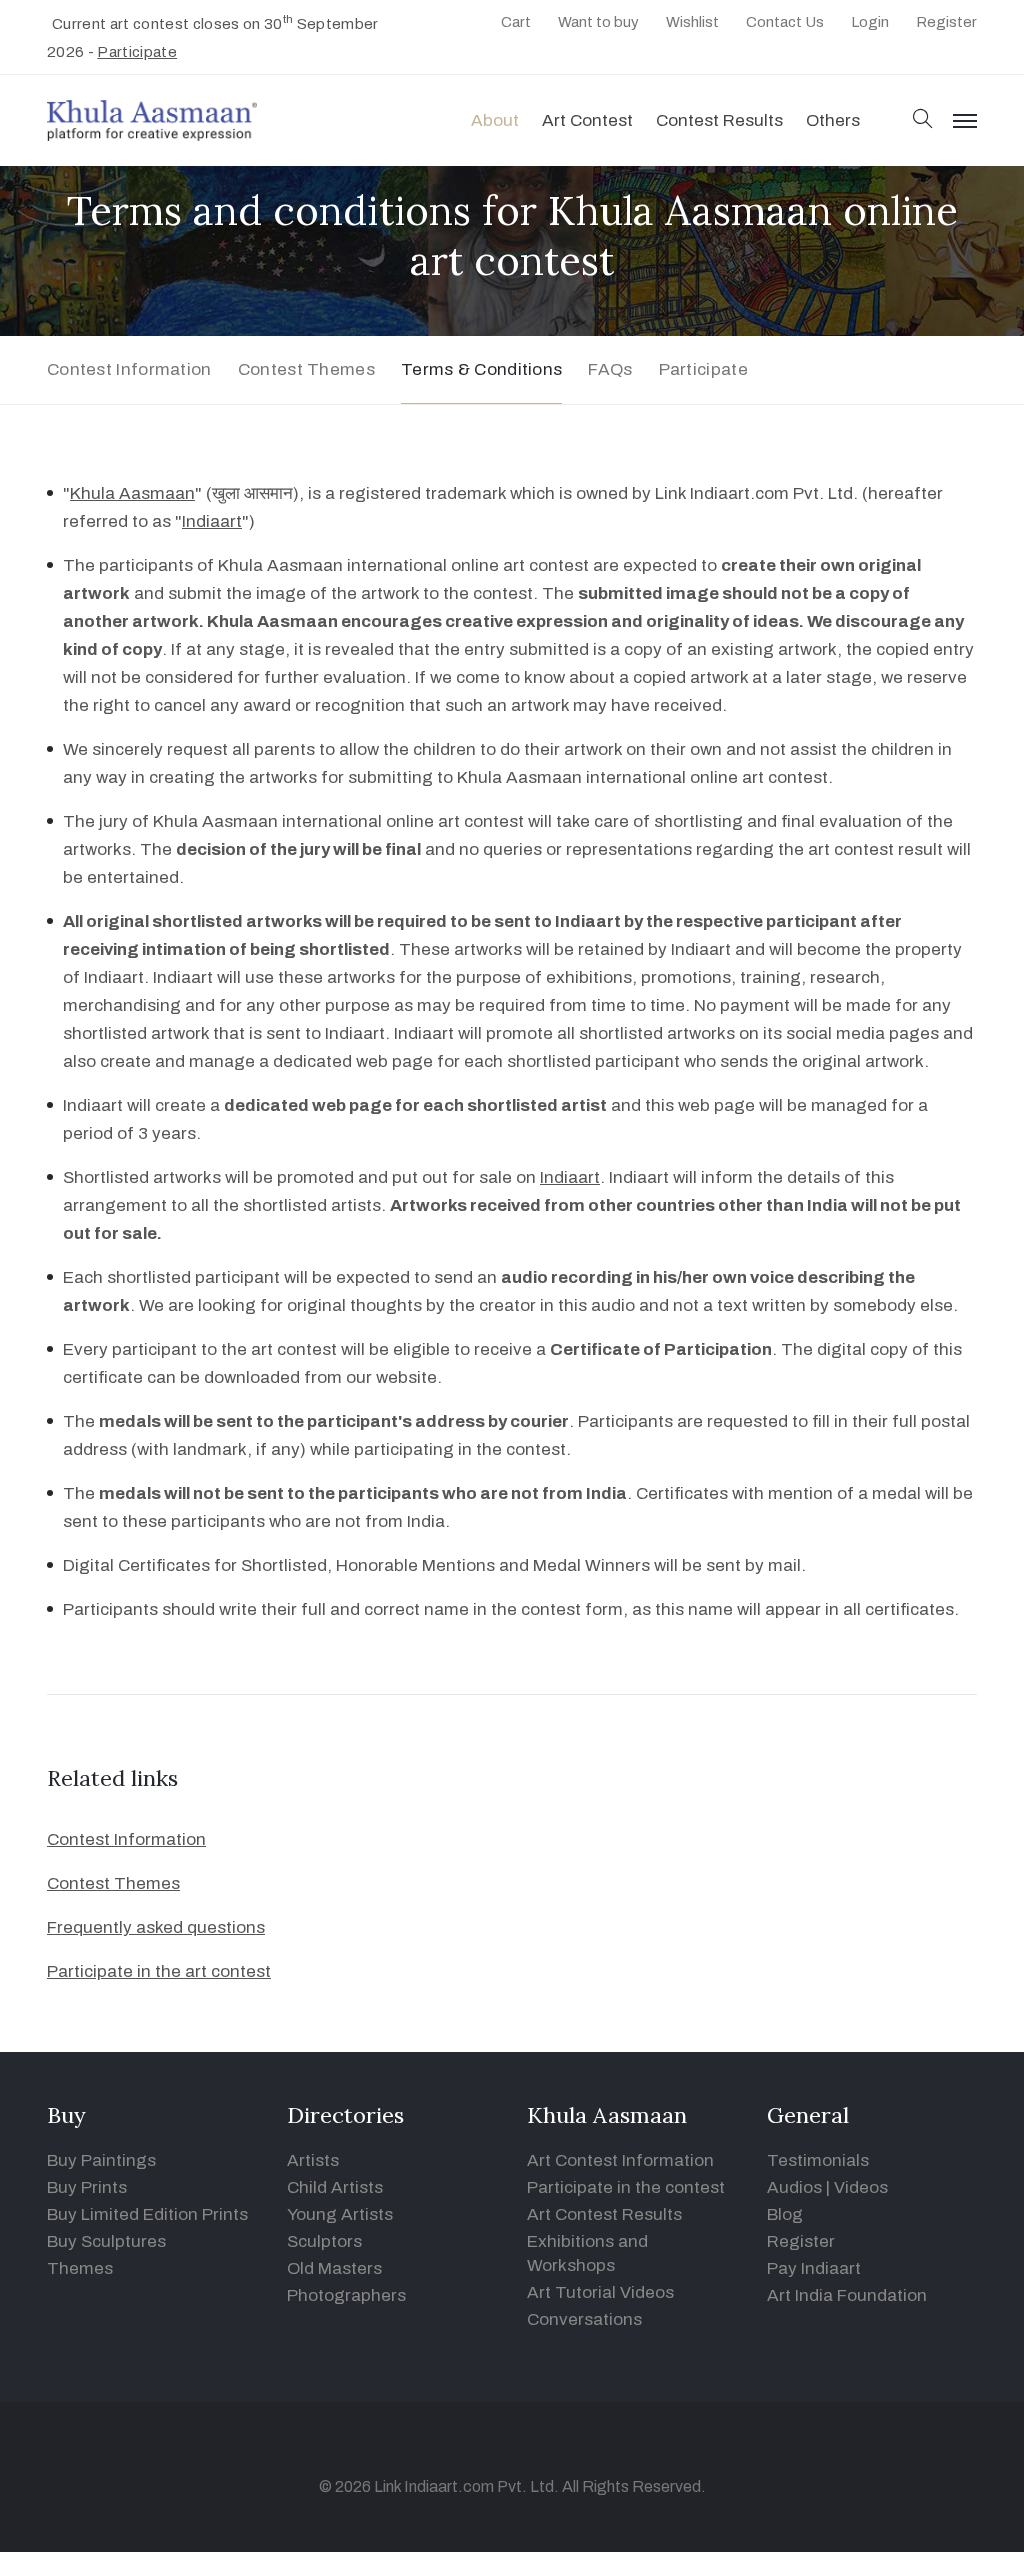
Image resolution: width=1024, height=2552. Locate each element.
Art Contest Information (620, 2160)
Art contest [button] (587, 120)
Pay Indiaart (814, 2268)
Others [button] (833, 120)
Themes (80, 2268)
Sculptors (324, 2241)
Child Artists (335, 2187)
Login (870, 22)
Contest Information (129, 369)
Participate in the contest (626, 2187)
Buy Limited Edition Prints (147, 2214)
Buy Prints (87, 2187)
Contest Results (719, 120)
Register (946, 22)
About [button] (495, 120)
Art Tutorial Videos (600, 2292)
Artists (313, 2160)
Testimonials (818, 2160)
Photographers (346, 2295)
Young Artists (340, 2214)
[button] (923, 120)
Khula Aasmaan (132, 493)
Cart (516, 22)
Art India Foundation (847, 2295)
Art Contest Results (604, 2214)
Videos (861, 2187)
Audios (794, 2187)
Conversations (584, 2319)
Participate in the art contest (159, 1971)
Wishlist (692, 22)
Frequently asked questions (156, 1927)
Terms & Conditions (481, 369)
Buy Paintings (101, 2160)
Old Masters (334, 2268)
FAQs (610, 369)
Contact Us (785, 22)
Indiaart (212, 521)
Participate (137, 52)
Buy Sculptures (106, 2241)
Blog (785, 2214)
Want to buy (598, 22)
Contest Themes (306, 369)
